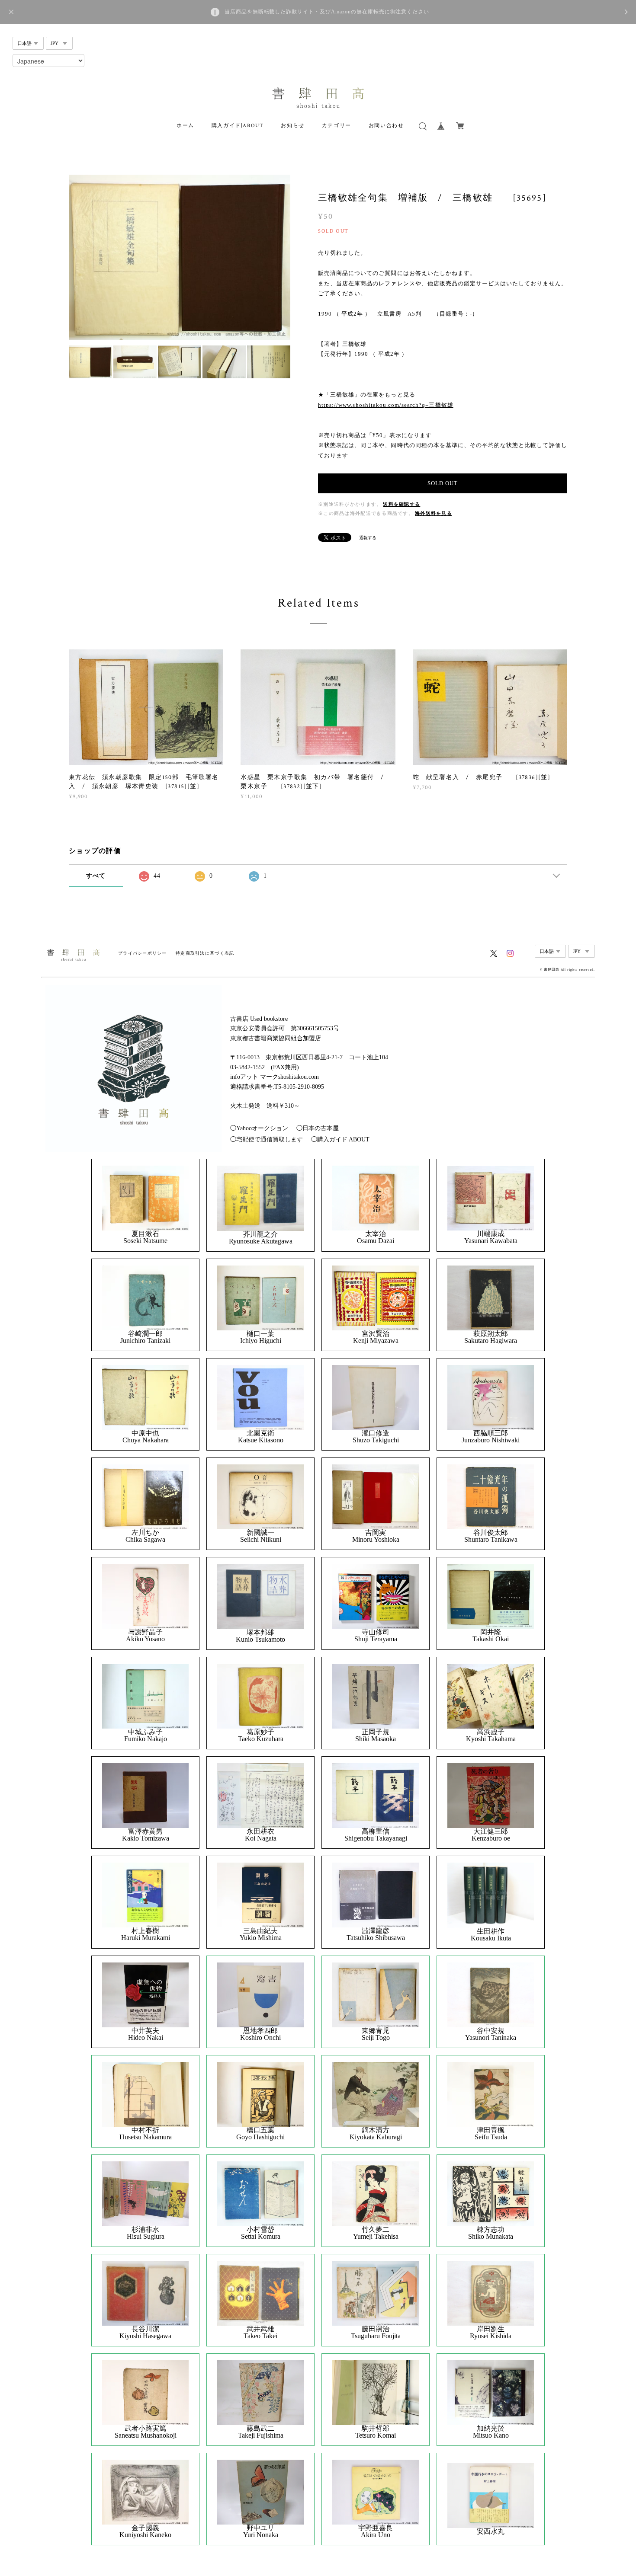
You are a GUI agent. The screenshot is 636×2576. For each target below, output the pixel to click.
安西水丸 (491, 2531)
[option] (180, 257)
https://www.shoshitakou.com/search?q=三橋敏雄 (386, 405)
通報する (368, 538)
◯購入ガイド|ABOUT (340, 1139)
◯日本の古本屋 (318, 1128)
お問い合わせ (386, 126)
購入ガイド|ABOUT (238, 126)
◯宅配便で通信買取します (267, 1139)
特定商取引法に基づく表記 (205, 953)
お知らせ (292, 126)
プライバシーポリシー (143, 953)
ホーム (185, 126)
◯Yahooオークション (259, 1128)
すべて (96, 876)
